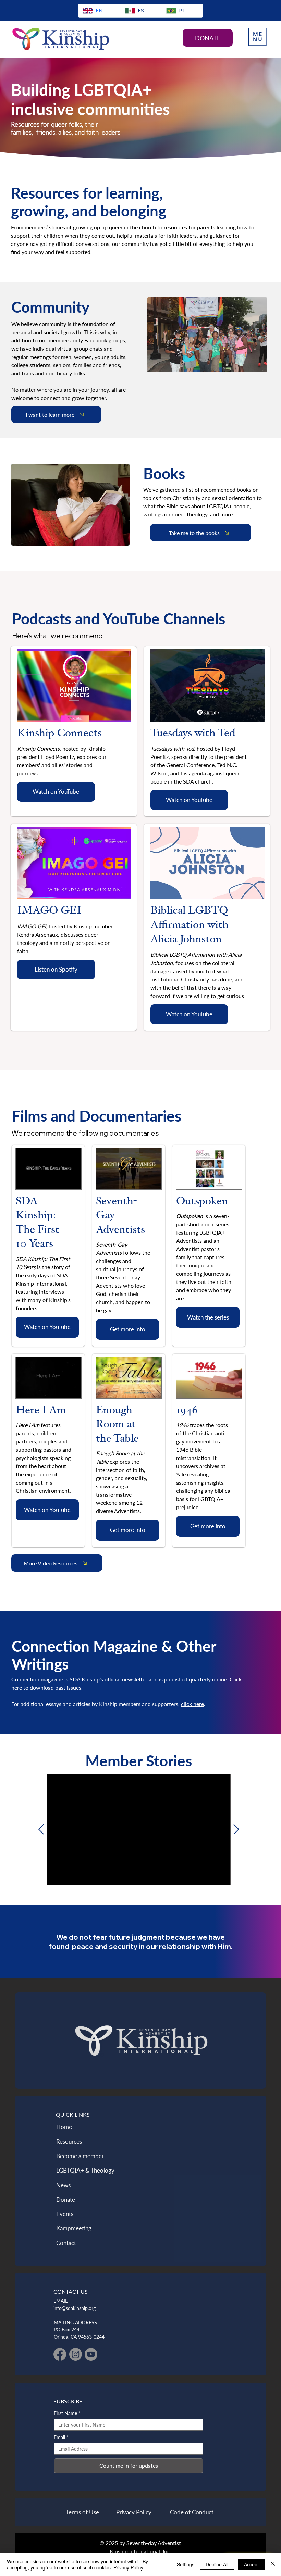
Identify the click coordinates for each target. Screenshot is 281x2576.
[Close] (273, 2564)
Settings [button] (186, 2564)
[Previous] (41, 1829)
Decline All (217, 2564)
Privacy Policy (128, 2567)
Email (61, 2437)
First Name (67, 2413)
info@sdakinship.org (75, 2308)
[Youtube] (91, 2354)
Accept (251, 2564)
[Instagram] (76, 2354)
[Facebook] (60, 2354)
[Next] (236, 1829)
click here (192, 1704)
